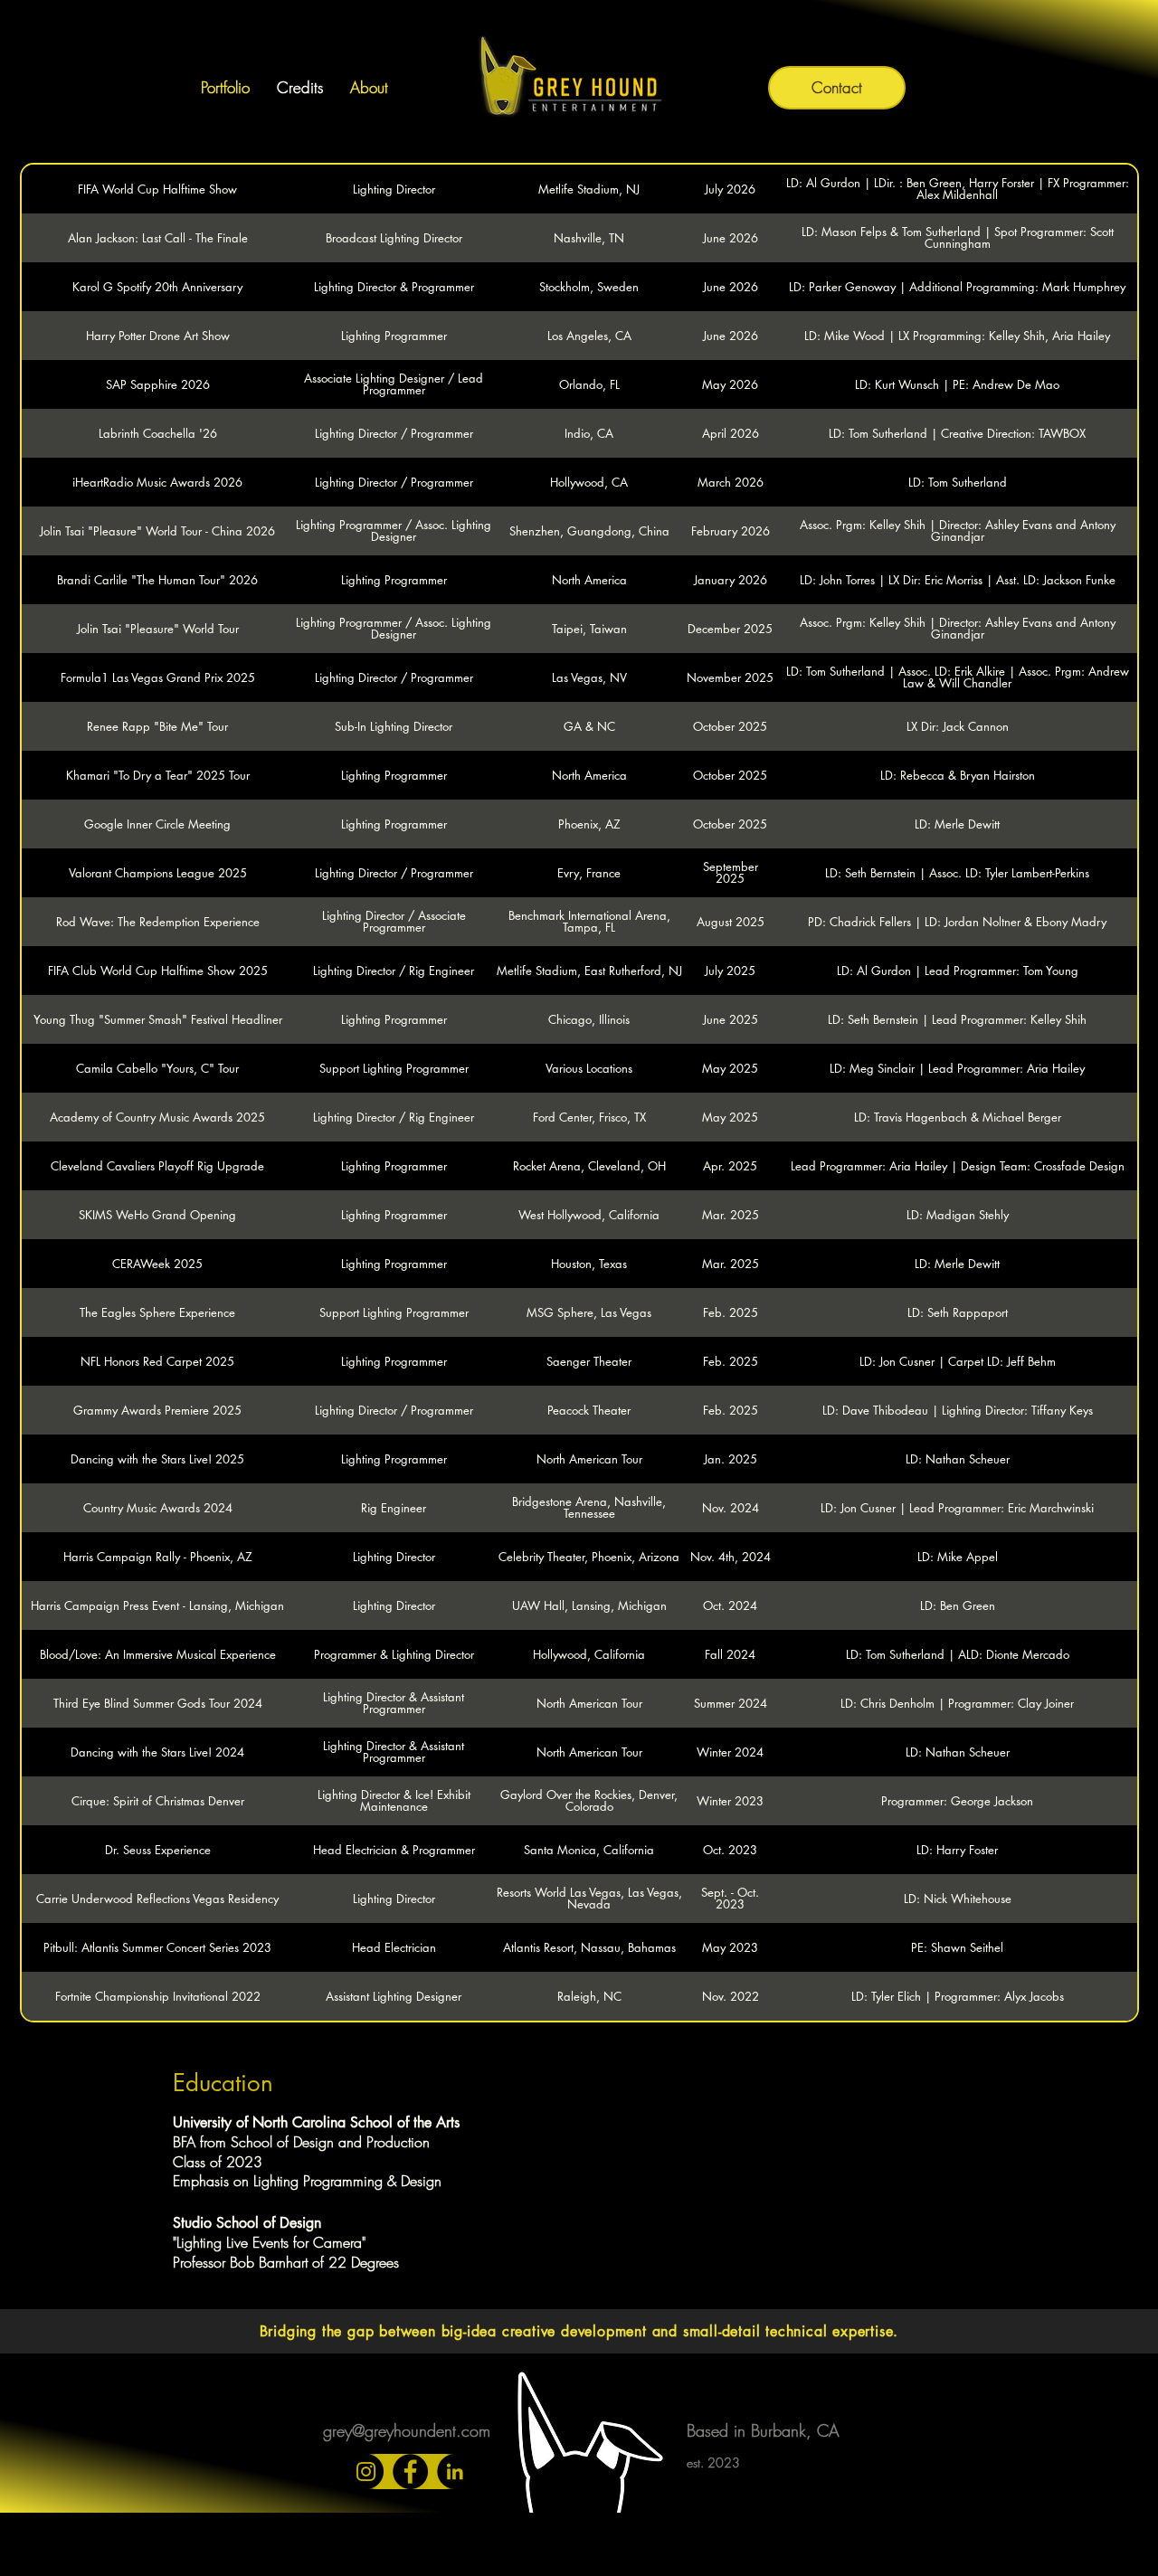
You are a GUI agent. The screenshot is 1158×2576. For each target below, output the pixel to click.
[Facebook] (410, 2472)
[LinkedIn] (455, 2472)
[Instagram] (366, 2472)
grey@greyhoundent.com (407, 2430)
